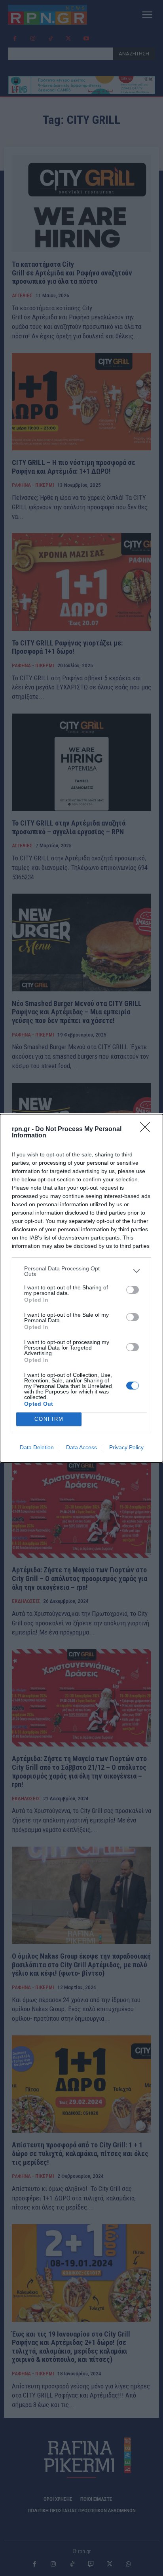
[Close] (148, 1129)
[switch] (133, 1290)
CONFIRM (49, 1419)
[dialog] (81, 1288)
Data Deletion (37, 1447)
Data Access (81, 1447)
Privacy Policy (126, 1447)
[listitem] (81, 1271)
